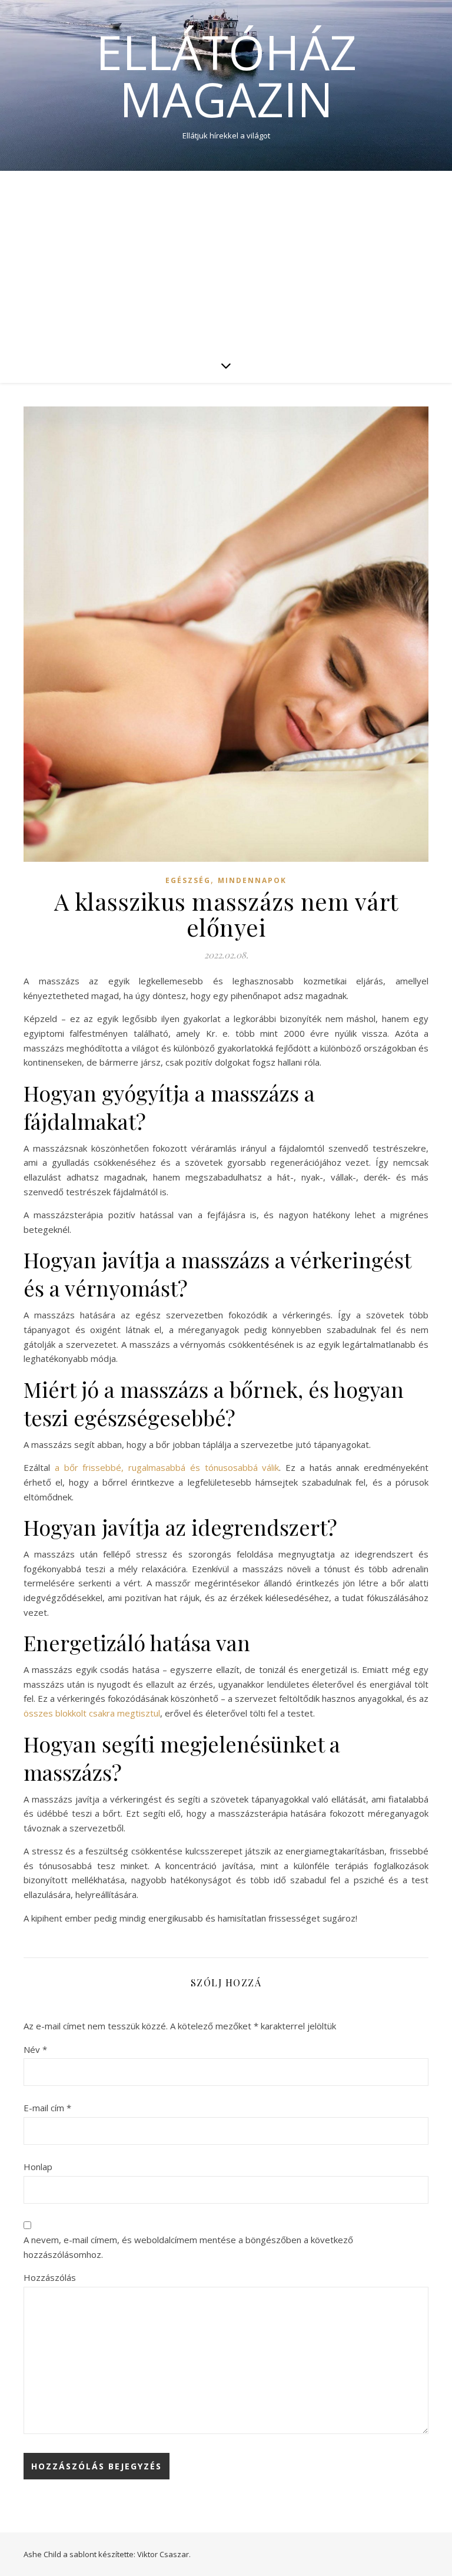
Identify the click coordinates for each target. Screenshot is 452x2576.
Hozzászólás (50, 2277)
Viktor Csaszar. (164, 2554)
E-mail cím (47, 2108)
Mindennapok (252, 880)
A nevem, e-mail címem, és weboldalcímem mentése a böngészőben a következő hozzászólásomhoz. (188, 2247)
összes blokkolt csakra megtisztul (92, 1713)
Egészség (188, 880)
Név (35, 2049)
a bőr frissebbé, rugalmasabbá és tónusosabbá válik (167, 1467)
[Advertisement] (226, 259)
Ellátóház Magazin (226, 75)
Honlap (38, 2167)
